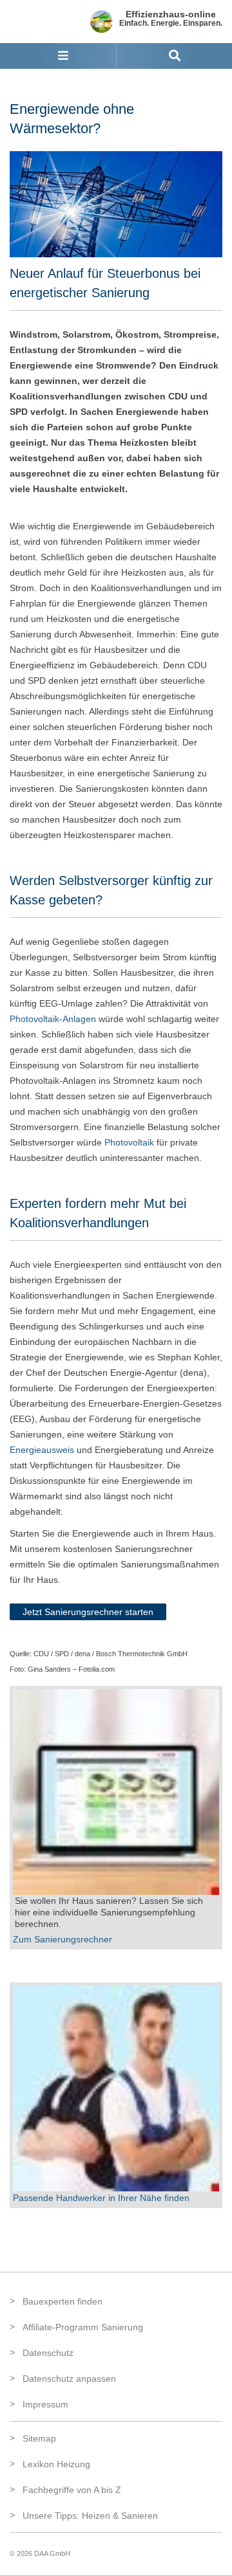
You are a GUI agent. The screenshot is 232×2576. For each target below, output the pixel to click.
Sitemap (39, 2438)
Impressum (45, 2404)
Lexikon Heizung (56, 2464)
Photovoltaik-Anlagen (53, 1019)
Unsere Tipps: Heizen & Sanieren (90, 2516)
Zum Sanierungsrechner (63, 1939)
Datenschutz (48, 2353)
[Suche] (174, 56)
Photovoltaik (129, 1142)
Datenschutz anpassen (69, 2379)
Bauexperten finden (63, 2301)
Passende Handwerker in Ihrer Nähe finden (101, 2198)
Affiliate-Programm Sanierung (83, 2327)
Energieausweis (42, 1450)
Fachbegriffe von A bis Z (72, 2490)
